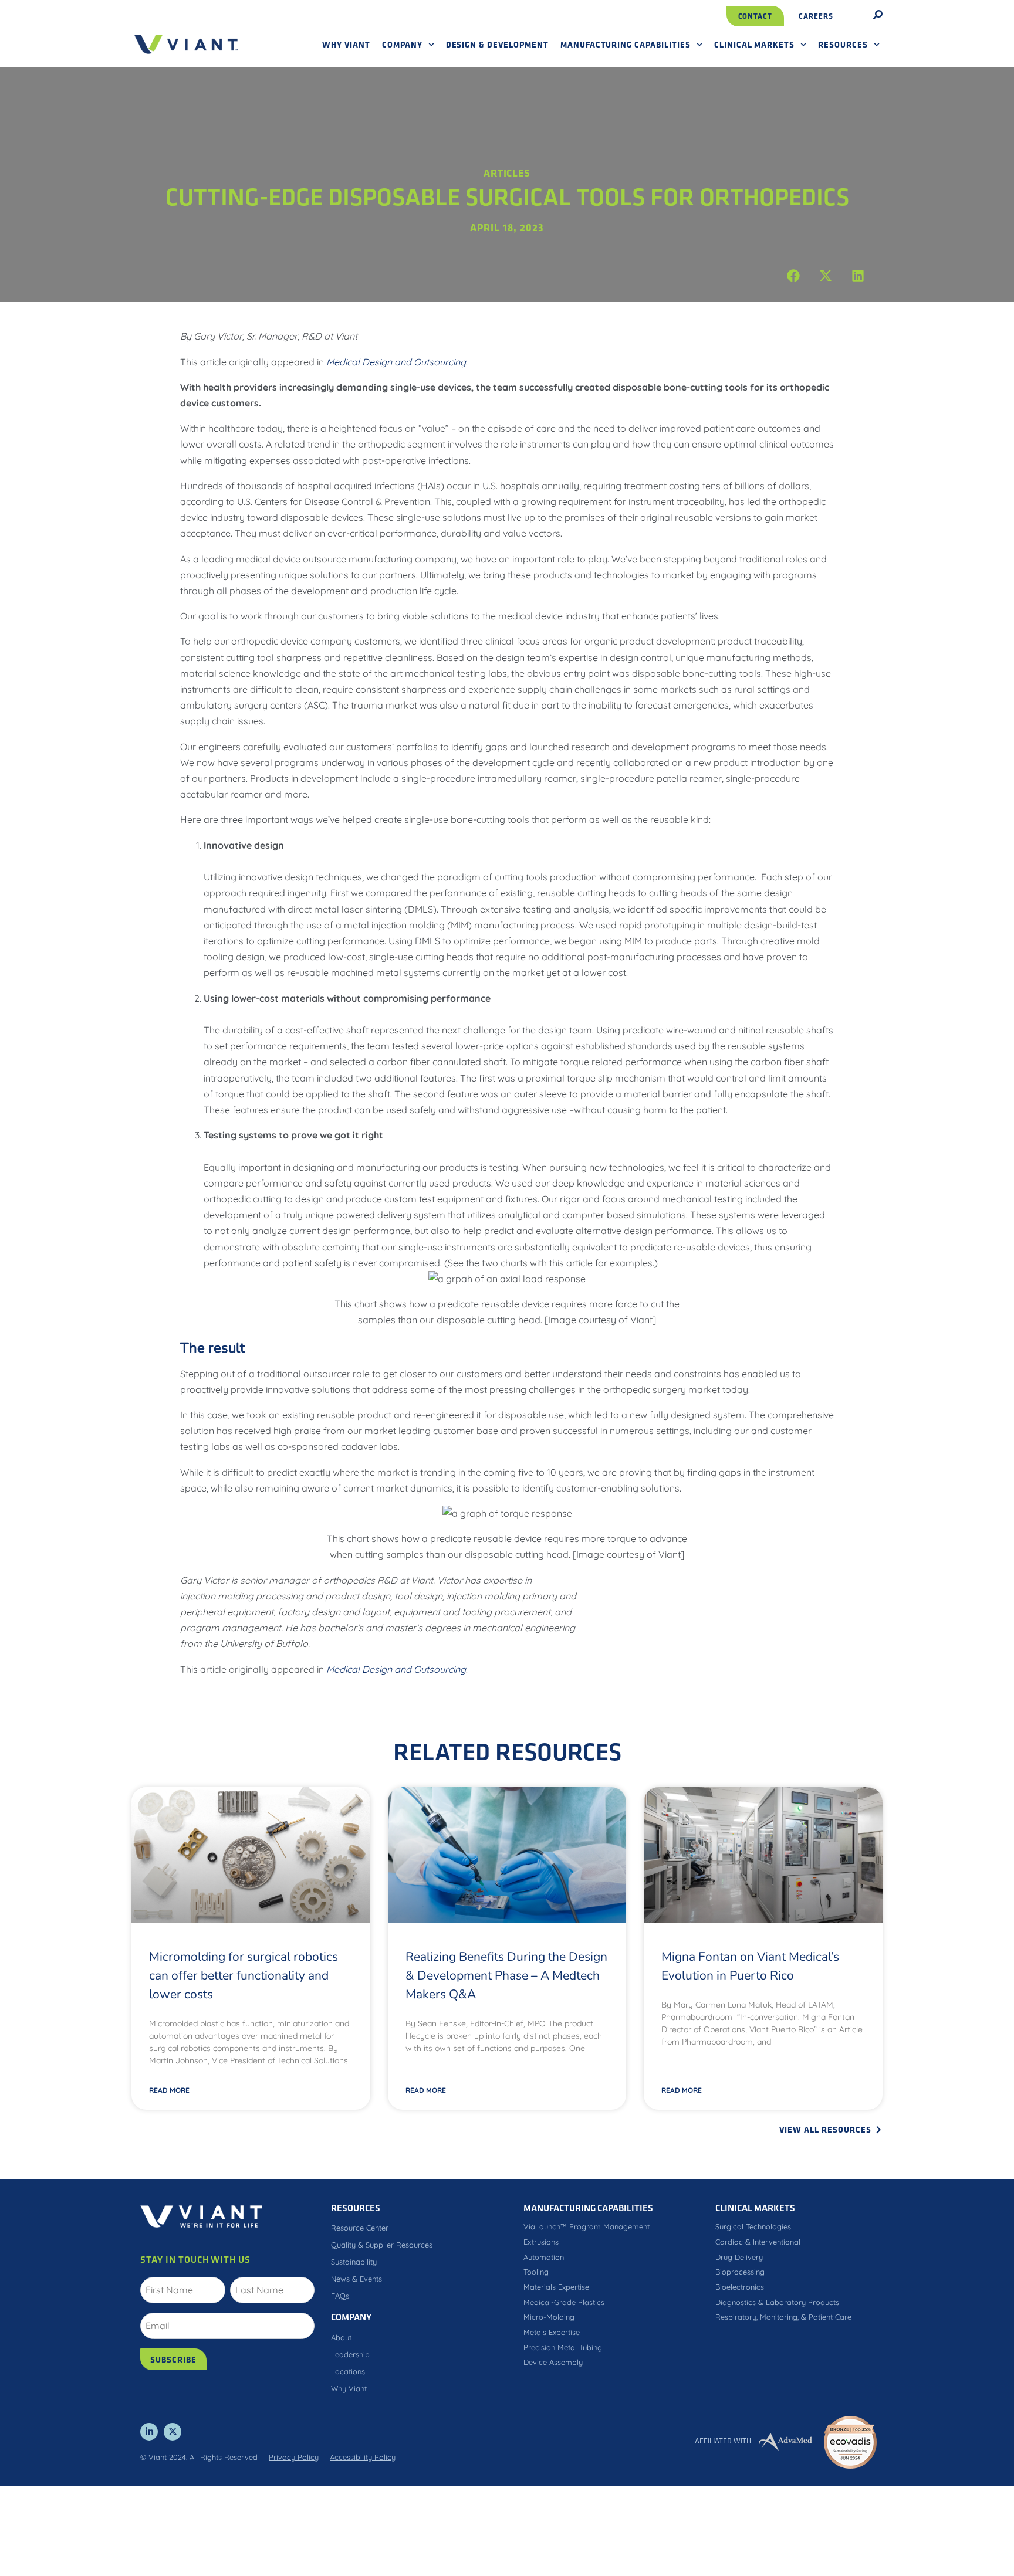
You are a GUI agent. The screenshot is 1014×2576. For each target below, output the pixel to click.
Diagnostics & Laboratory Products (777, 2302)
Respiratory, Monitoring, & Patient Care (783, 2317)
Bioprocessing (740, 2272)
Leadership (350, 2354)
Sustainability (354, 2262)
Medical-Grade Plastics (564, 2302)
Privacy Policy (294, 2457)
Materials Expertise (556, 2287)
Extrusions (541, 2242)
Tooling (536, 2272)
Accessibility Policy (363, 2457)
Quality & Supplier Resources (382, 2245)
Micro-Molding (549, 2317)
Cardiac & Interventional (758, 2242)
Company (402, 44)
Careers (816, 16)
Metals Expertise (552, 2332)
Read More (169, 2090)
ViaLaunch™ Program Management (587, 2226)
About (341, 2337)
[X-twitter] (173, 2432)
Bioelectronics (740, 2287)
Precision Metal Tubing (563, 2347)
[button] (793, 276)
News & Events (356, 2279)
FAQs (340, 2296)
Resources (843, 44)
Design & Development (497, 44)
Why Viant (346, 44)
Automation (544, 2257)
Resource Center (360, 2228)
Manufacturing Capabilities (626, 44)
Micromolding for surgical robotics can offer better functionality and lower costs (244, 1975)
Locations (348, 2371)
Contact (756, 16)
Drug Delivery (739, 2257)
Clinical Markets (754, 44)
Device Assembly (553, 2362)
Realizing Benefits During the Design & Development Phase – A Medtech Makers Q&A (506, 1975)
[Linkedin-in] (149, 2432)
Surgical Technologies (753, 2226)
